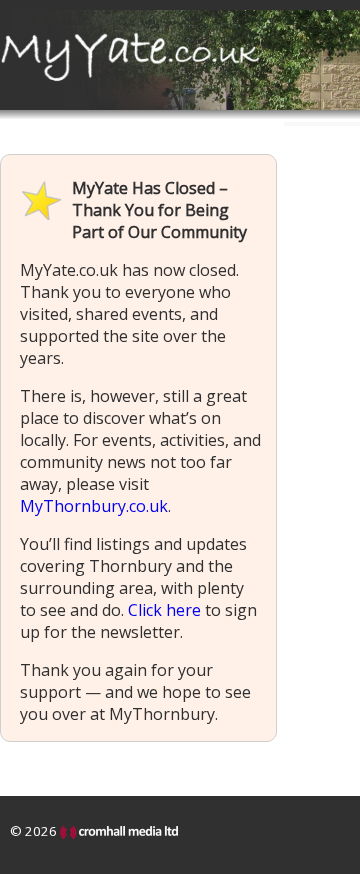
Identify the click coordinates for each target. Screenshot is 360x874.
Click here (164, 610)
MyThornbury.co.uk (94, 506)
